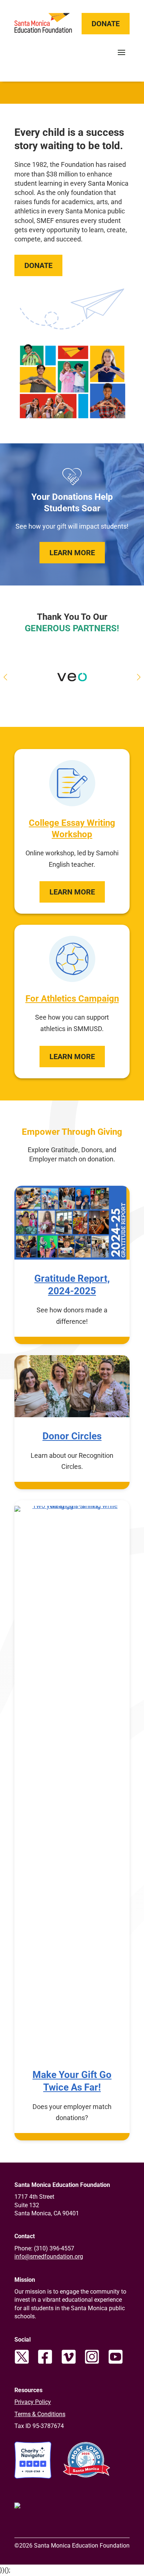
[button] (139, 677)
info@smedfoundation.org (49, 2256)
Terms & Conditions (40, 2414)
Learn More (72, 553)
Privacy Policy (33, 2402)
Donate (106, 24)
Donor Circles (72, 1436)
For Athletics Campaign (72, 999)
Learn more (72, 892)
